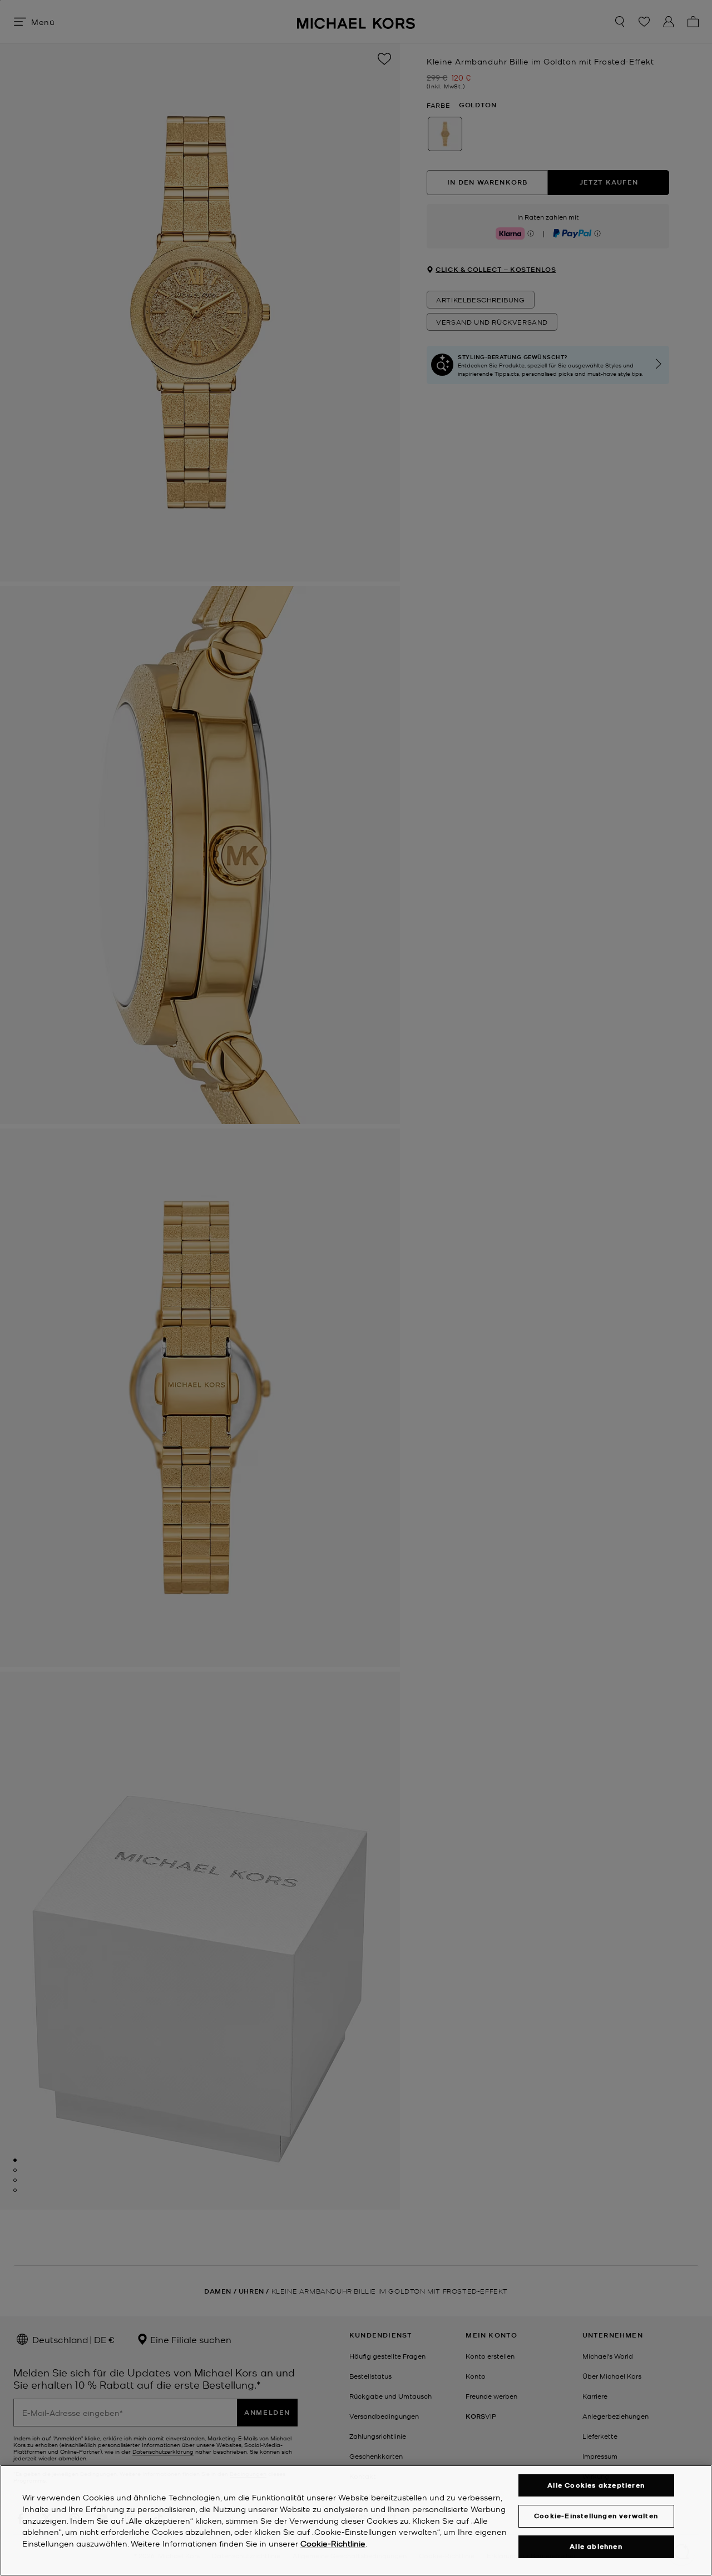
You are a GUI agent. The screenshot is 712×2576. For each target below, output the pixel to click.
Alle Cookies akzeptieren (596, 2485)
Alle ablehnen (596, 2547)
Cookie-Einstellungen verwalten (596, 2516)
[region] (356, 2520)
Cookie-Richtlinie (333, 2544)
